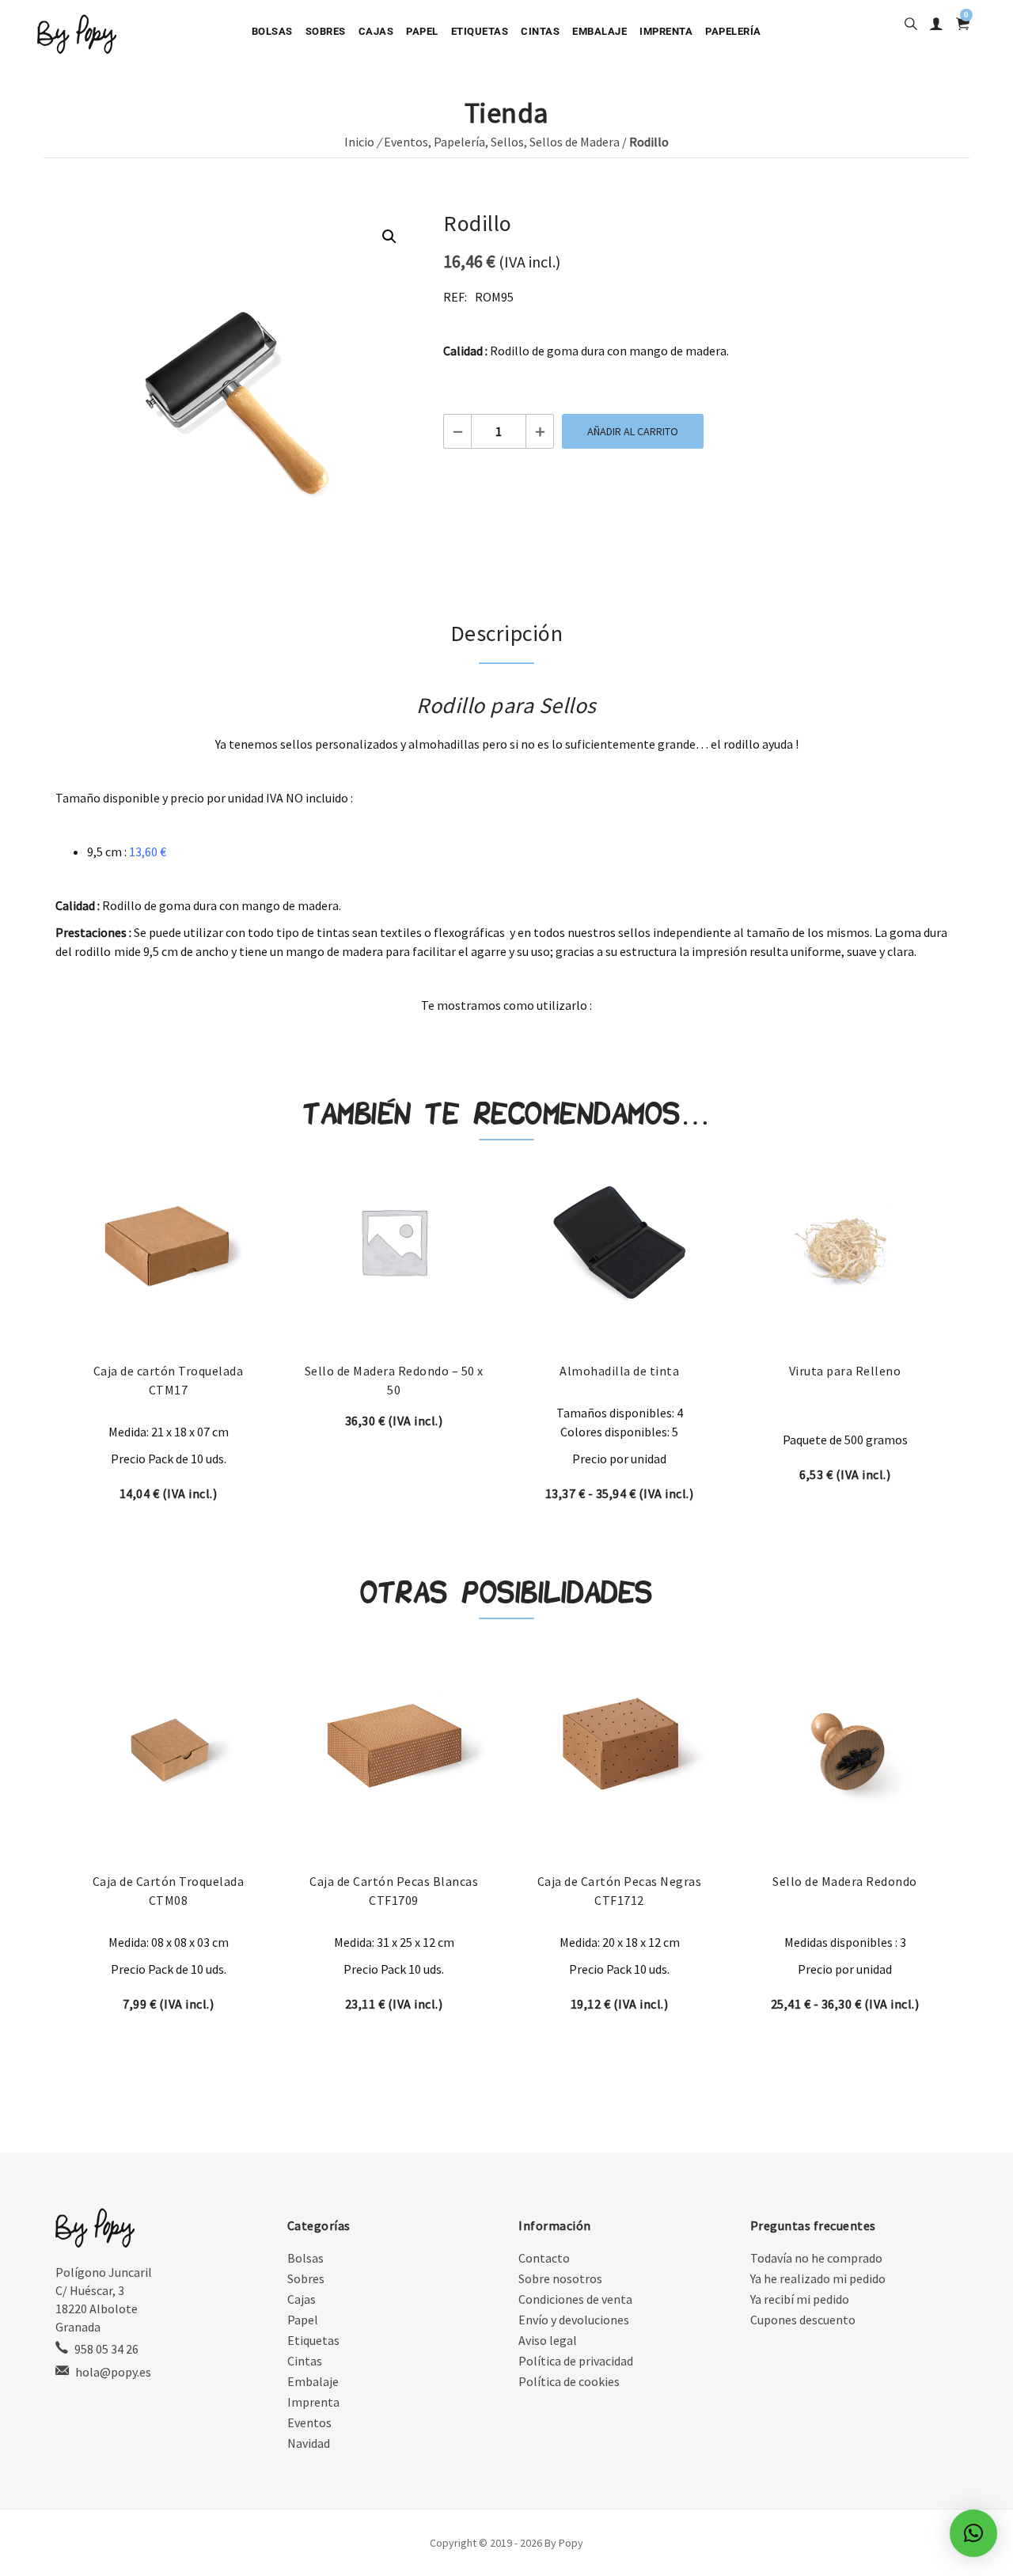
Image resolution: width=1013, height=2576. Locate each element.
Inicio (359, 142)
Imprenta (666, 31)
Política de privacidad (576, 2361)
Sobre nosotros (560, 2278)
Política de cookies (569, 2381)
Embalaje (599, 31)
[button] (389, 237)
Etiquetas (480, 31)
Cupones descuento (803, 2320)
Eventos (406, 142)
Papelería (733, 31)
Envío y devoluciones (574, 2320)
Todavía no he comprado (816, 2258)
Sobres (326, 31)
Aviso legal (548, 2340)
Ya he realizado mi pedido (818, 2278)
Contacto (544, 2258)
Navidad (309, 2443)
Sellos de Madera (575, 142)
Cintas (540, 31)
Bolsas (272, 31)
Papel (422, 31)
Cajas (376, 31)
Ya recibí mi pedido (800, 2299)
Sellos (507, 142)
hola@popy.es (113, 2372)
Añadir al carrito (633, 431)
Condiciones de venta (575, 2299)
